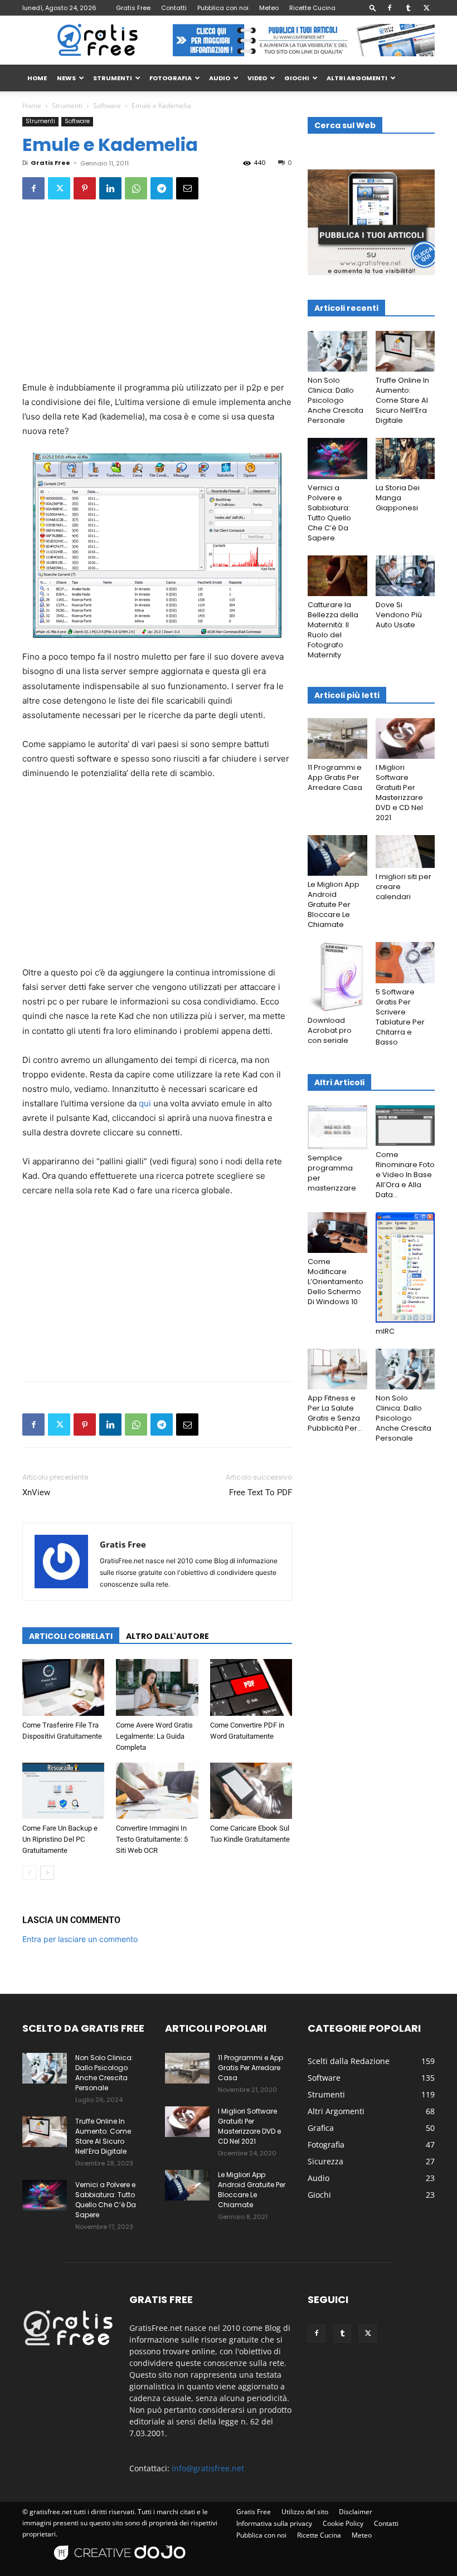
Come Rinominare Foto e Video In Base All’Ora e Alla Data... (405, 1175)
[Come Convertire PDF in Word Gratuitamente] (251, 1687)
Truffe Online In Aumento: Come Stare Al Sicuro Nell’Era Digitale (402, 400)
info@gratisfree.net (208, 2468)
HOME (37, 78)
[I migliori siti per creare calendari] (405, 852)
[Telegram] (162, 188)
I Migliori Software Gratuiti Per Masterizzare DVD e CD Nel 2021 (399, 792)
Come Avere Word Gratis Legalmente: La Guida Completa (154, 1736)
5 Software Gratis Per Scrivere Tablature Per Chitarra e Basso (400, 1017)
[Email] (187, 188)
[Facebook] (390, 8)
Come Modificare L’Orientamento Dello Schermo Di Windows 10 (336, 1282)
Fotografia (171, 78)
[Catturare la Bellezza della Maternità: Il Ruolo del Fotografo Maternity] (337, 576)
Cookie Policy (343, 2523)
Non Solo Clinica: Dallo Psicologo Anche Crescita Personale (336, 400)
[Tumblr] (408, 8)
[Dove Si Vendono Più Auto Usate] (405, 576)
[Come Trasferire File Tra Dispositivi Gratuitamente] (63, 1687)
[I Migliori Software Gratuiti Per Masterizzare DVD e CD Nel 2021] (405, 738)
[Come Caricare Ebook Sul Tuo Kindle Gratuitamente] (251, 1791)
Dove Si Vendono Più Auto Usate (399, 615)
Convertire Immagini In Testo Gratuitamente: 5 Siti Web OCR (152, 1839)
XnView (36, 1492)
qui (145, 1103)
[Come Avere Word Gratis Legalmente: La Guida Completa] (157, 1687)
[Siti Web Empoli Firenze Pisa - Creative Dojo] (121, 2566)
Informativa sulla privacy (274, 2523)
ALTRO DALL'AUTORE (167, 1636)
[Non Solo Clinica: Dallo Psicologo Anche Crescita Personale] (337, 351)
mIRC (385, 1331)
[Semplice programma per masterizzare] (337, 1128)
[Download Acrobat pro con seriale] (337, 977)
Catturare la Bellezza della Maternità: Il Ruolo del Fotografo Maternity (333, 630)
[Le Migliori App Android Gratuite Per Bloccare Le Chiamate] (337, 855)
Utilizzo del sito (305, 2512)
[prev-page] (29, 1873)
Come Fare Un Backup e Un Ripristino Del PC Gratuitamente (60, 1839)
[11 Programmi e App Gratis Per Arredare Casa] (337, 738)
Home (32, 106)
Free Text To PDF (261, 1492)
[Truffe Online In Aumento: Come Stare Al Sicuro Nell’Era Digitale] (405, 351)
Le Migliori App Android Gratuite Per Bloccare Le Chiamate (334, 904)
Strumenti (113, 78)
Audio (220, 78)
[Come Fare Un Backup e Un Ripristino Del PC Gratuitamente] (63, 1791)
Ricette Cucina (312, 8)
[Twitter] (426, 8)
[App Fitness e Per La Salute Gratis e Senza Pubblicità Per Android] (337, 1369)
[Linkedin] (110, 188)
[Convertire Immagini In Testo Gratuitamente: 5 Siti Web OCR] (157, 1791)
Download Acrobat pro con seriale (330, 1030)
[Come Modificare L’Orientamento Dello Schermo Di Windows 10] (337, 1233)
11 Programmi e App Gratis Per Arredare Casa (335, 777)
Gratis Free (133, 8)
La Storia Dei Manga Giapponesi (398, 498)
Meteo (269, 8)
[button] (373, 8)
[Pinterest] (85, 188)
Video (257, 78)
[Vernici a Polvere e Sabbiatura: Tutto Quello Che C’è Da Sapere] (337, 458)
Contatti (174, 8)
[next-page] (47, 1873)
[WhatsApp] (136, 188)
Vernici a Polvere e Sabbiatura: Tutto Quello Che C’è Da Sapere (329, 513)
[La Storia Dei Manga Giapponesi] (405, 458)
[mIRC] (405, 1267)
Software (107, 106)
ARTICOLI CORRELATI (71, 1636)
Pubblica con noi (223, 8)
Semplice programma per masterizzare (332, 1173)
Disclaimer (356, 2512)
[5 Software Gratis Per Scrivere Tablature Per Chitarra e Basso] (405, 962)
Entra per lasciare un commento (80, 1939)
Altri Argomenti (357, 78)
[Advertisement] (157, 298)
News (66, 78)
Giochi (297, 78)
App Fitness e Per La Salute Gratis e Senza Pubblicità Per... (335, 1413)
